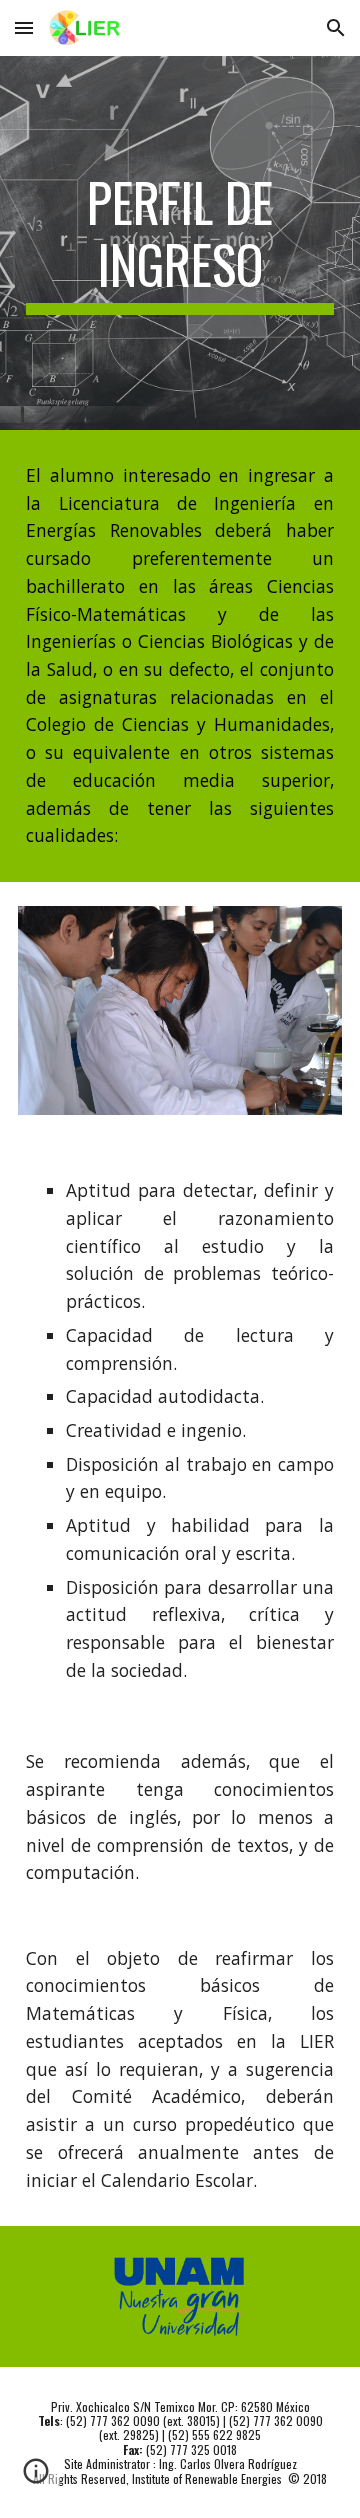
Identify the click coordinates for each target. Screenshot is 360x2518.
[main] (180, 243)
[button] (24, 27)
